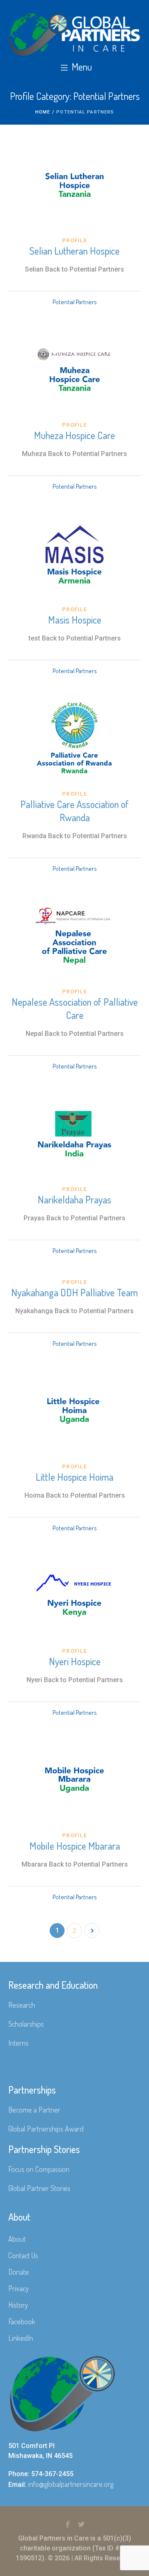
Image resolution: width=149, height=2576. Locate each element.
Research (22, 2005)
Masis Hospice (75, 620)
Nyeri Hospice (75, 1661)
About (17, 2239)
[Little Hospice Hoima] (74, 1411)
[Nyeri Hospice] (74, 1595)
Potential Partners (75, 302)
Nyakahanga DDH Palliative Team (74, 1292)
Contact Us (23, 2255)
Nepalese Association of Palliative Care (75, 1008)
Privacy (19, 2288)
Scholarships (26, 2024)
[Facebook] (68, 2524)
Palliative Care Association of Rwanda (74, 811)
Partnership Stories (44, 2149)
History (18, 2305)
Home (43, 112)
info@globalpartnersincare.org (71, 2484)
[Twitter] (82, 2524)
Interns (18, 2043)
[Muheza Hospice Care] (74, 369)
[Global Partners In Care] (74, 34)
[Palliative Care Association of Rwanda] (74, 738)
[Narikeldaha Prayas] (74, 1134)
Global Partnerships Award (46, 2129)
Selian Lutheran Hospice (74, 251)
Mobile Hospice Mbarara (75, 1846)
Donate (19, 2272)
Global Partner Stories (39, 2188)
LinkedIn (21, 2338)
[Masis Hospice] (74, 554)
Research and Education (53, 1985)
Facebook (22, 2321)
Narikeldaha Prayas (74, 1199)
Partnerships (32, 2090)
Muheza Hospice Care (74, 435)
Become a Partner (34, 2110)
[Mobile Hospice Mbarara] (74, 1780)
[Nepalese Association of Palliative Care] (74, 936)
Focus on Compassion (39, 2169)
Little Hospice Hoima (74, 1477)
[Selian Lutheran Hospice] (74, 185)
